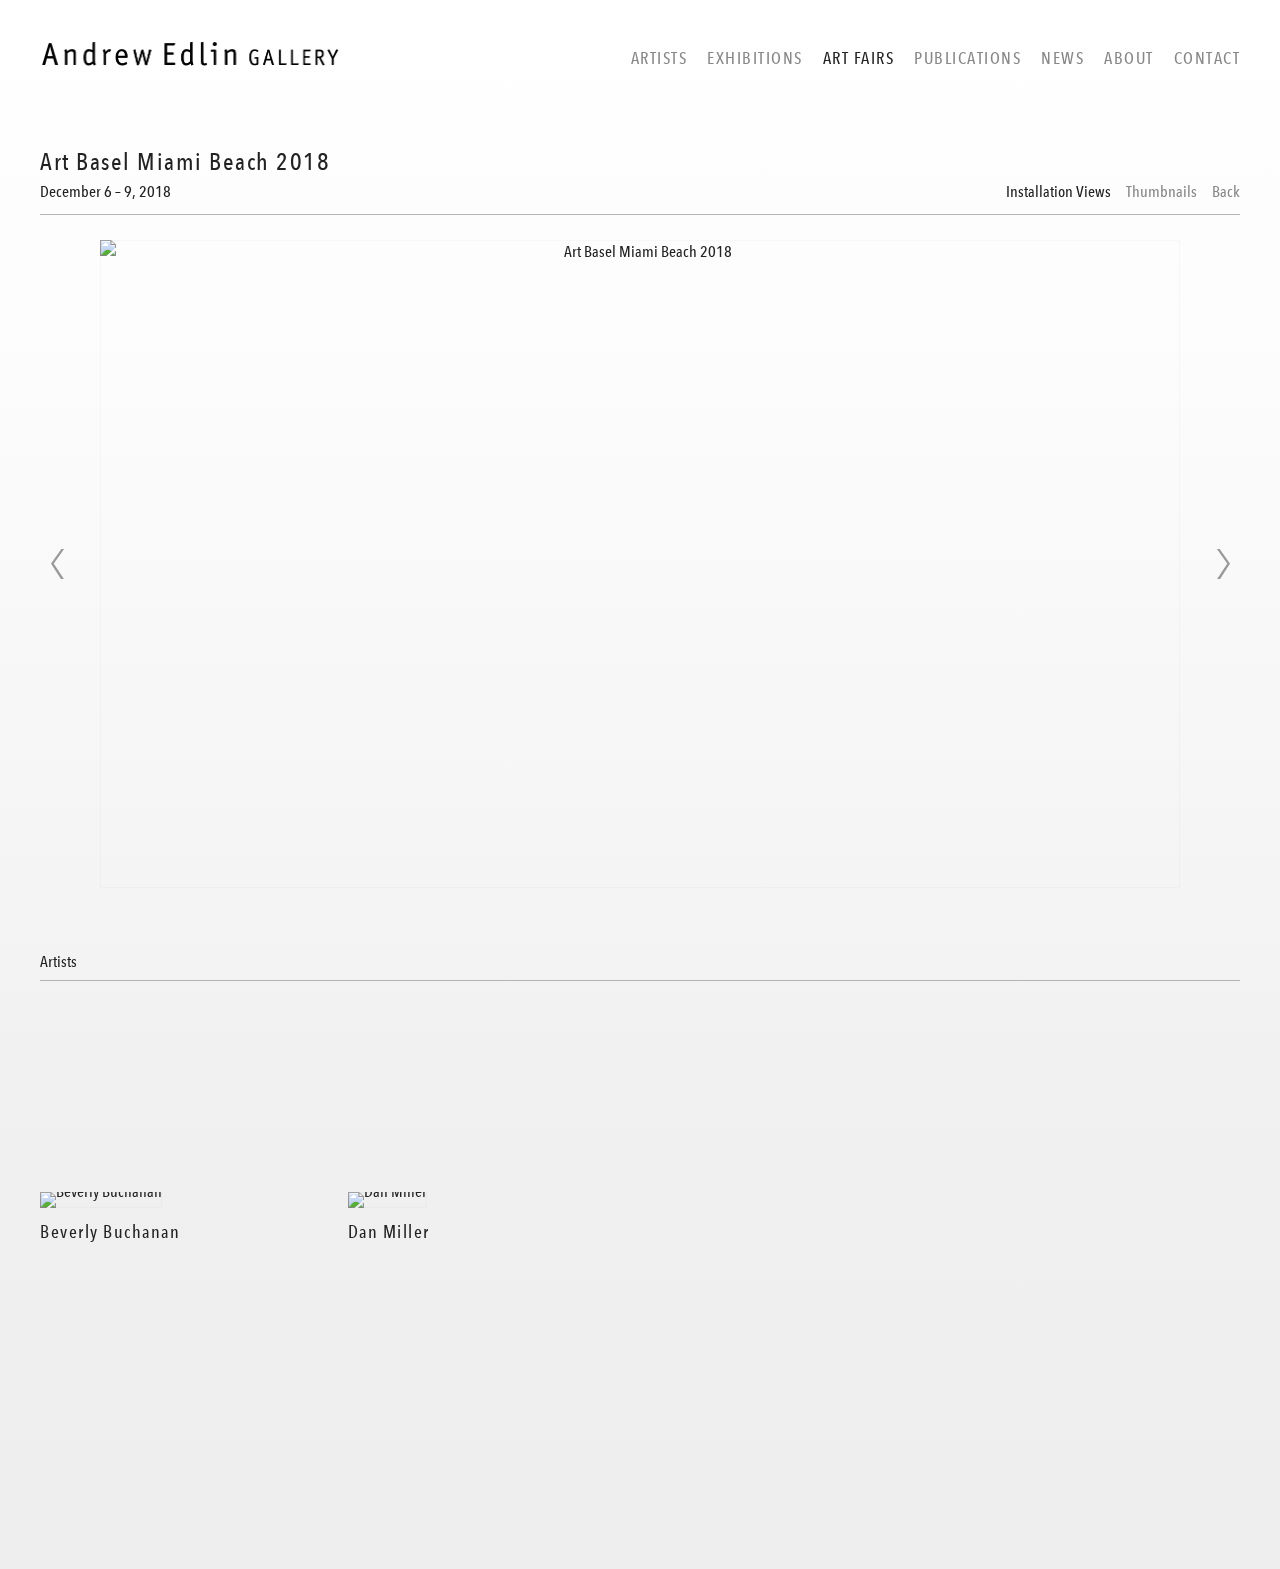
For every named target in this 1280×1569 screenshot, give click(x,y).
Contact (1207, 58)
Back (1226, 192)
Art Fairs (859, 58)
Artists (659, 58)
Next (1223, 564)
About (1129, 58)
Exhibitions (755, 58)
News (1062, 58)
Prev (57, 564)
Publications (967, 58)
